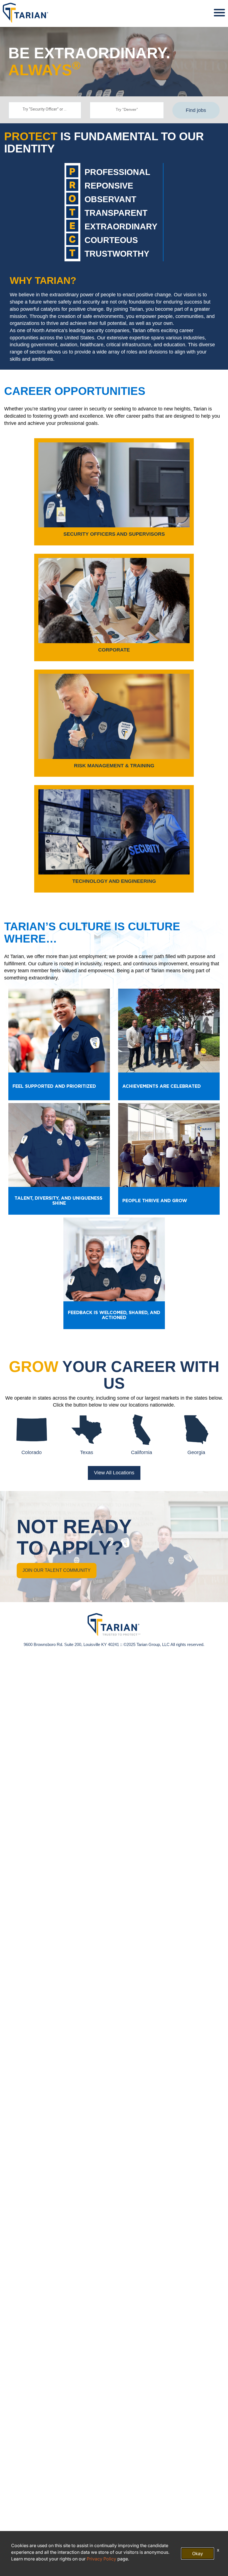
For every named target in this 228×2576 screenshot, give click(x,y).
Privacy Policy (101, 2559)
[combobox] (45, 110)
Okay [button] (198, 2554)
